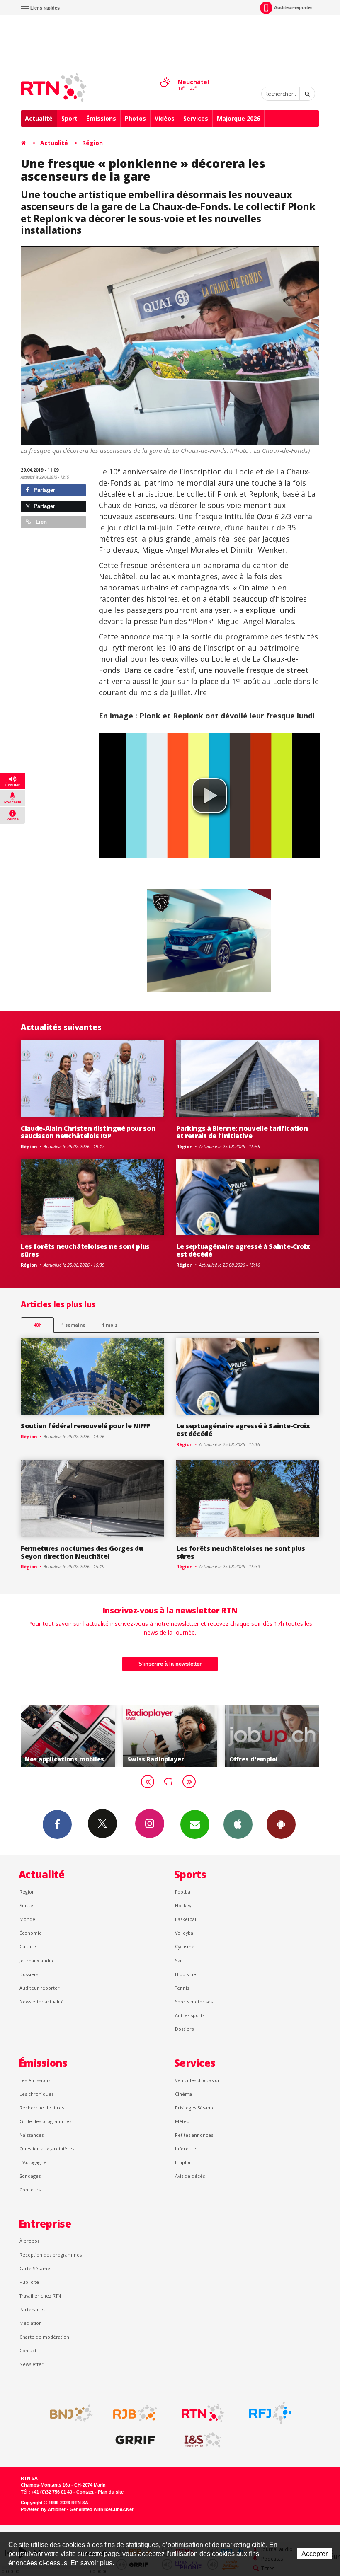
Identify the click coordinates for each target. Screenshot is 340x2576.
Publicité (29, 2282)
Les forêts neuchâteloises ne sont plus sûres (85, 1250)
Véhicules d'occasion (198, 2080)
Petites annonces (194, 2135)
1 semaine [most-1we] (73, 1325)
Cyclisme (185, 1946)
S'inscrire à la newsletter (170, 1664)
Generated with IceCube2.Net (102, 2509)
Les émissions (35, 2080)
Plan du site (111, 2492)
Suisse (26, 1905)
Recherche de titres (42, 2108)
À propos (29, 2241)
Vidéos (165, 118)
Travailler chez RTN (40, 2296)
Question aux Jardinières (47, 2149)
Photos (135, 118)
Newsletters (195, 1824)
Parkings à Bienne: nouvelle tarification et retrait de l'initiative (242, 1132)
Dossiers (29, 1974)
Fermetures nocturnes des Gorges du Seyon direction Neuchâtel (82, 1552)
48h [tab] (38, 1325)
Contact (28, 2350)
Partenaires (32, 2309)
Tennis (182, 1988)
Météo (182, 2121)
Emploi (183, 2162)
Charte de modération (44, 2337)
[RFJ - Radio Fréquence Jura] (270, 2413)
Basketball (186, 1919)
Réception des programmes (51, 2255)
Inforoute (186, 2149)
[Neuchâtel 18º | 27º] (165, 75)
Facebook (57, 1824)
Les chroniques (36, 2094)
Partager (44, 490)
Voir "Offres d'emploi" (170, 1736)
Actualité (39, 118)
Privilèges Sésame (195, 2108)
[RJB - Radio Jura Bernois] (135, 2413)
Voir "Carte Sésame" (272, 1736)
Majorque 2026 (238, 118)
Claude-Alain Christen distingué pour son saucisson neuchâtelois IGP (88, 1132)
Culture (28, 1946)
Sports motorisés (194, 2002)
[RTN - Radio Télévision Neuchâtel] (203, 2413)
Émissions (101, 118)
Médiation (31, 2323)
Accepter (314, 2554)
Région (92, 143)
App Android (281, 1824)
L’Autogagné (33, 2162)
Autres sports (190, 2015)
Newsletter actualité (42, 2002)
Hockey (183, 1905)
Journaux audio (36, 1960)
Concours (30, 2190)
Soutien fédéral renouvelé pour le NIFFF (85, 1426)
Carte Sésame (35, 2268)
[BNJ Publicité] (68, 2413)
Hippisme (186, 1974)
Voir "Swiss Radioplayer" (68, 1736)
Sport (69, 118)
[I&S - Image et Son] (203, 2440)
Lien (40, 522)
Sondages (30, 2176)
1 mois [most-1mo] (110, 1325)
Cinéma (183, 2094)
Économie (31, 1933)
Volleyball (185, 1933)
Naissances (32, 2135)
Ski (178, 1960)
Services (196, 118)
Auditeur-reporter (293, 7)
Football (184, 1892)
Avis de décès (190, 2176)
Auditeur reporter (40, 1988)
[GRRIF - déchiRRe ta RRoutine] (135, 2440)
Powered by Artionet (43, 2509)
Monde (27, 1919)
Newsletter (32, 2364)
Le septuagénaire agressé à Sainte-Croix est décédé (243, 1250)
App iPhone (238, 1824)
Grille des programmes (45, 2121)
